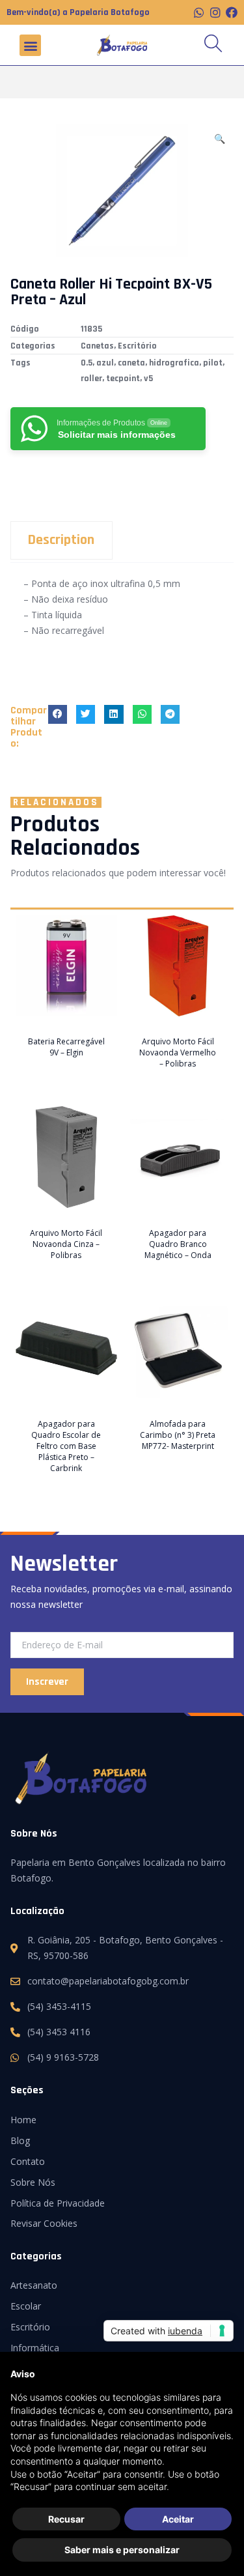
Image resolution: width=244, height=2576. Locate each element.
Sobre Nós (33, 2182)
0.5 (87, 363)
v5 (148, 379)
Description (61, 540)
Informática (35, 2348)
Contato (28, 2161)
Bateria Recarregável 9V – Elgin (66, 1047)
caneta (131, 363)
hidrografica (174, 363)
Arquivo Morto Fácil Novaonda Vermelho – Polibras (178, 1052)
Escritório (137, 346)
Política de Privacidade (58, 2203)
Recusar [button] (66, 2519)
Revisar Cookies (44, 2223)
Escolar (26, 2306)
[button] (30, 45)
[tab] (122, 540)
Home (23, 2120)
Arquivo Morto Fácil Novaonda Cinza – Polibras (66, 1244)
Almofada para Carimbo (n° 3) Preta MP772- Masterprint (178, 1435)
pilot (213, 363)
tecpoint (123, 379)
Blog (20, 2140)
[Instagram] (215, 12)
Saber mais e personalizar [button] (122, 2550)
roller (91, 379)
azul (105, 363)
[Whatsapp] (199, 12)
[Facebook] (232, 12)
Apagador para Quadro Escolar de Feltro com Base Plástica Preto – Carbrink (66, 1446)
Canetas (97, 346)
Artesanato (34, 2285)
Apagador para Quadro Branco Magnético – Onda (178, 1244)
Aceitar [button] (178, 2519)
